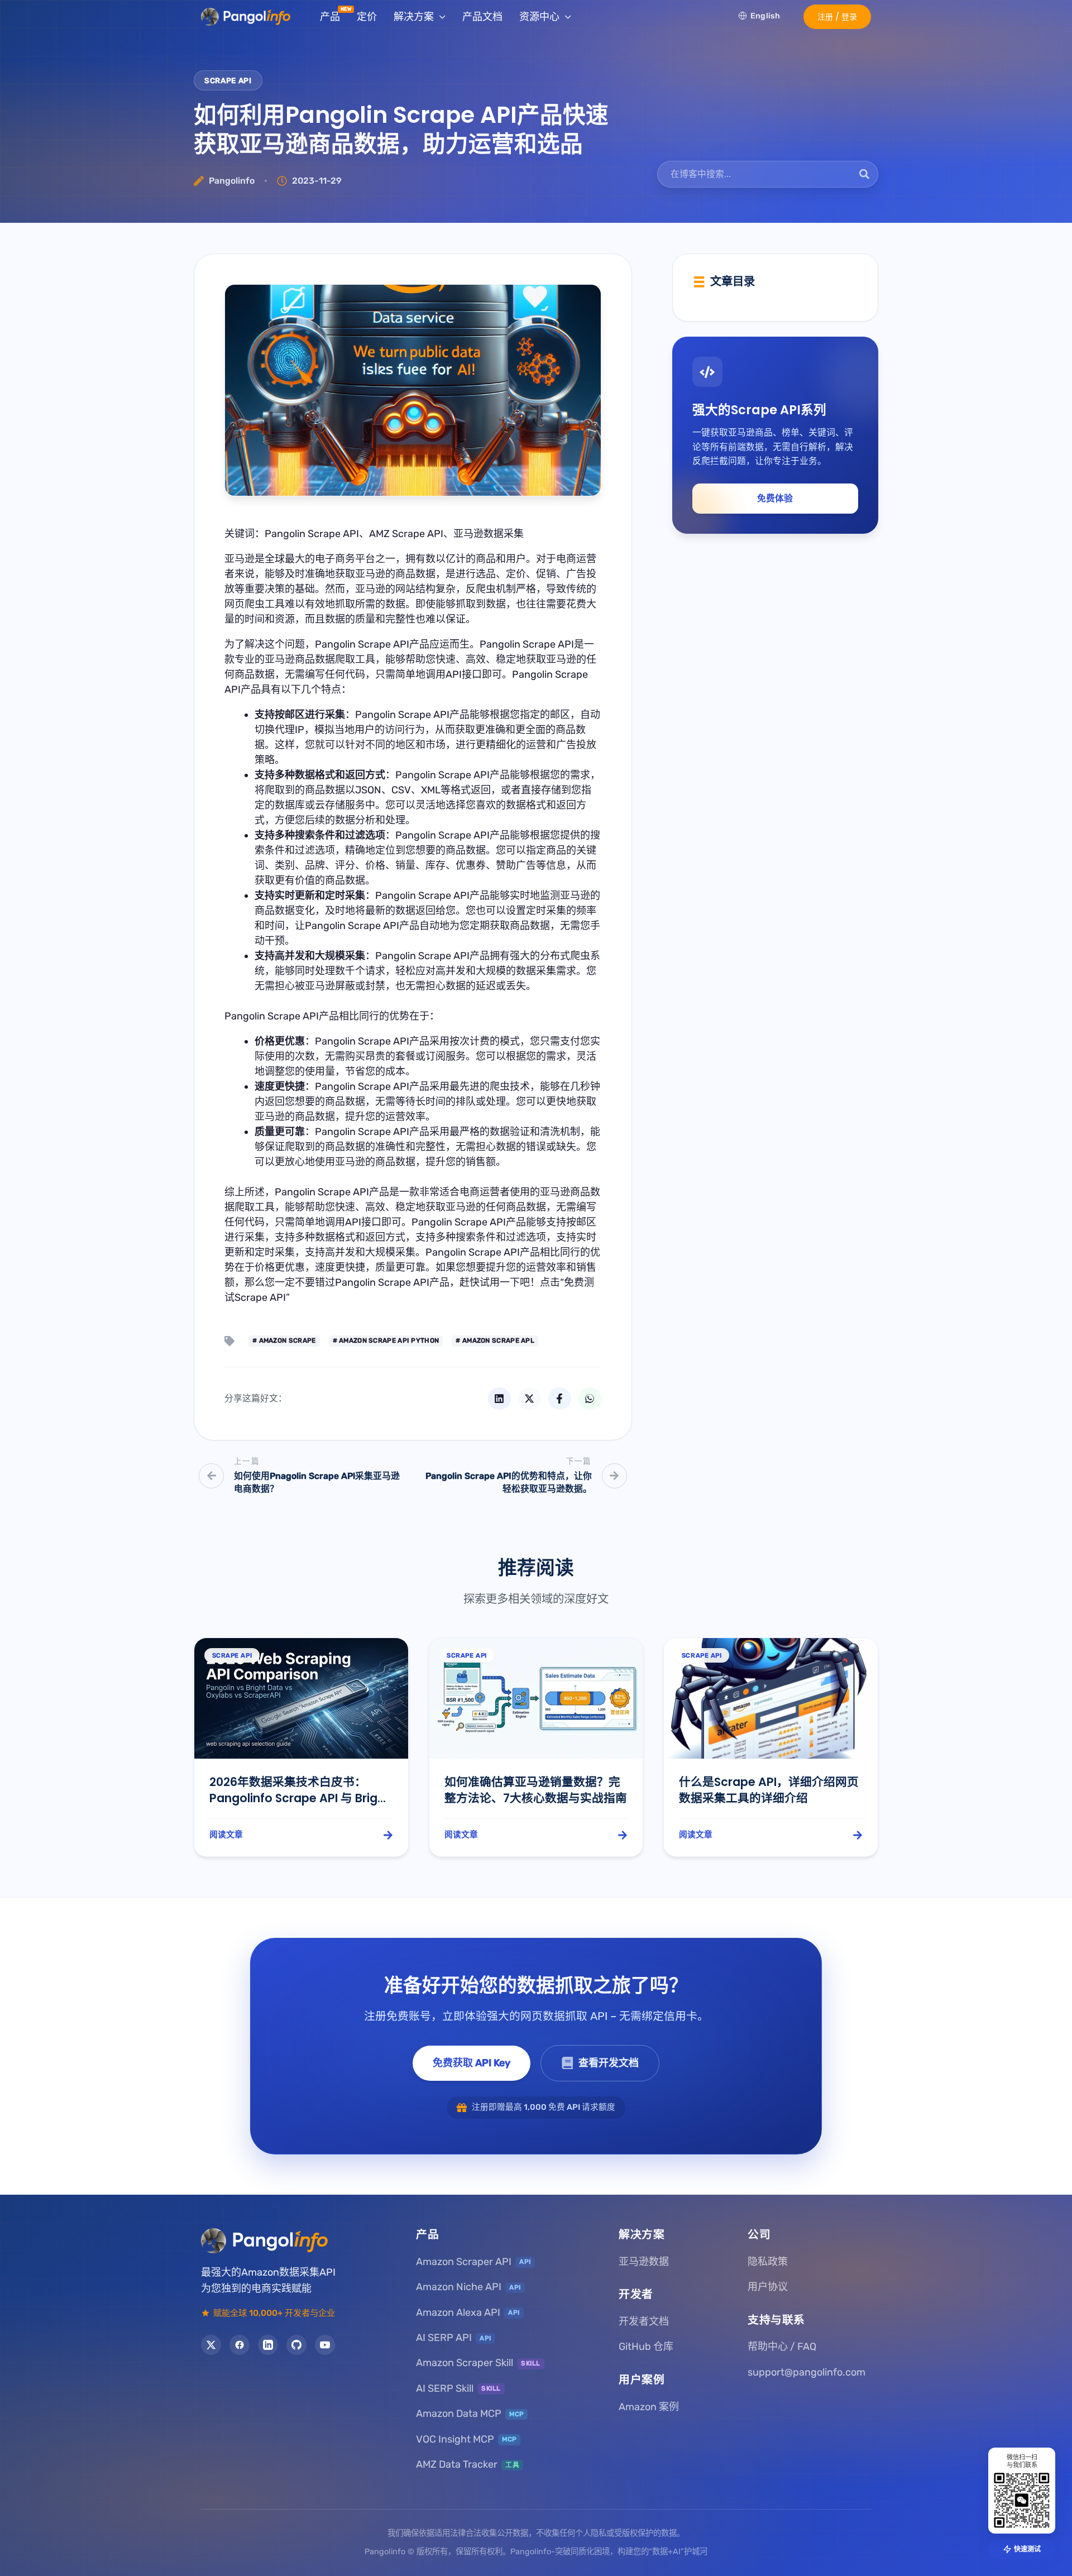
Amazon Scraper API (473, 2261)
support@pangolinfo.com (807, 2372)
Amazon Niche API (468, 2287)
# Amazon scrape (284, 1340)
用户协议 (768, 2287)
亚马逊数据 (644, 2261)
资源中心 (539, 17)
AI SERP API (454, 2338)
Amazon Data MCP (470, 2414)
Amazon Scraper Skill (478, 2363)
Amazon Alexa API (468, 2312)
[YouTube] (325, 2345)
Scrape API (228, 80)
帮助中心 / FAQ (782, 2347)
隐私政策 (768, 2261)
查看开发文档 (609, 2063)
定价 (367, 17)
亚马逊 (240, 559)
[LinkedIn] (268, 2345)
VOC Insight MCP (466, 2439)
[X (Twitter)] (211, 2345)
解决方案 (414, 17)
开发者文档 (644, 2321)
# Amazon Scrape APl (495, 1340)
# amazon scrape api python (386, 1340)
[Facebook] (240, 2345)
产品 (330, 17)
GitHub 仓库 (646, 2347)
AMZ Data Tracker (468, 2464)
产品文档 (482, 17)
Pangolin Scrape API (312, 534)
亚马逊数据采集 (489, 534)
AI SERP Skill (458, 2388)
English (765, 16)
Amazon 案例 (649, 2406)
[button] (837, 17)
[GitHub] (296, 2345)
